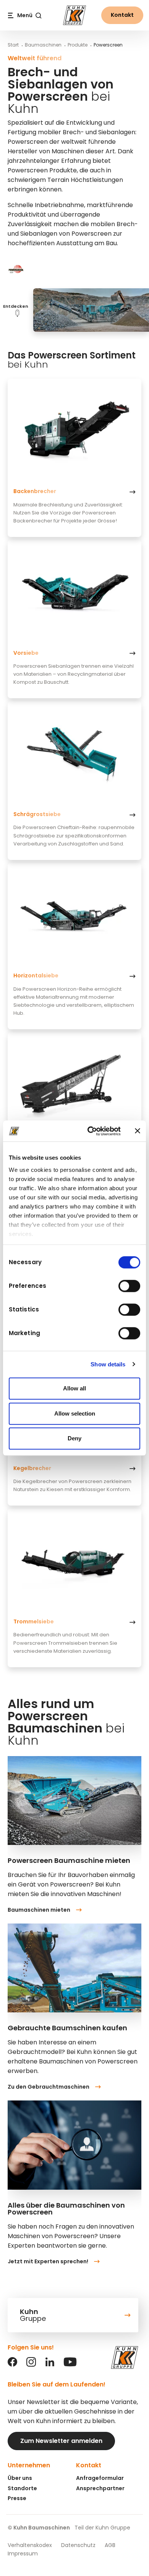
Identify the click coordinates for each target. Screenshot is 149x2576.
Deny (74, 1438)
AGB (110, 2545)
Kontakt (122, 15)
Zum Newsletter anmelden (61, 2441)
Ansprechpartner (100, 2488)
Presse (17, 2498)
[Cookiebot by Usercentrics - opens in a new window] (90, 1131)
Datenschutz (78, 2545)
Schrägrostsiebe (37, 814)
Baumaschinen (43, 45)
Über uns (20, 2478)
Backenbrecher (35, 491)
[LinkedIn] (50, 2365)
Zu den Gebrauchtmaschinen (49, 2087)
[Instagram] (31, 2365)
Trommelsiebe (34, 1621)
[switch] (129, 1286)
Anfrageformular (100, 2478)
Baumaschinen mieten (39, 1910)
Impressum (23, 2554)
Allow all (74, 1388)
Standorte (22, 2488)
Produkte (78, 45)
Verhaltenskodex (30, 2545)
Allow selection (75, 1413)
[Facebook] (12, 2365)
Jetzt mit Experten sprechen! (48, 2261)
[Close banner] (138, 1131)
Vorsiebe (26, 653)
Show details (108, 1364)
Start (13, 45)
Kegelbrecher (32, 1468)
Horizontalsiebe (36, 975)
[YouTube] (70, 2365)
